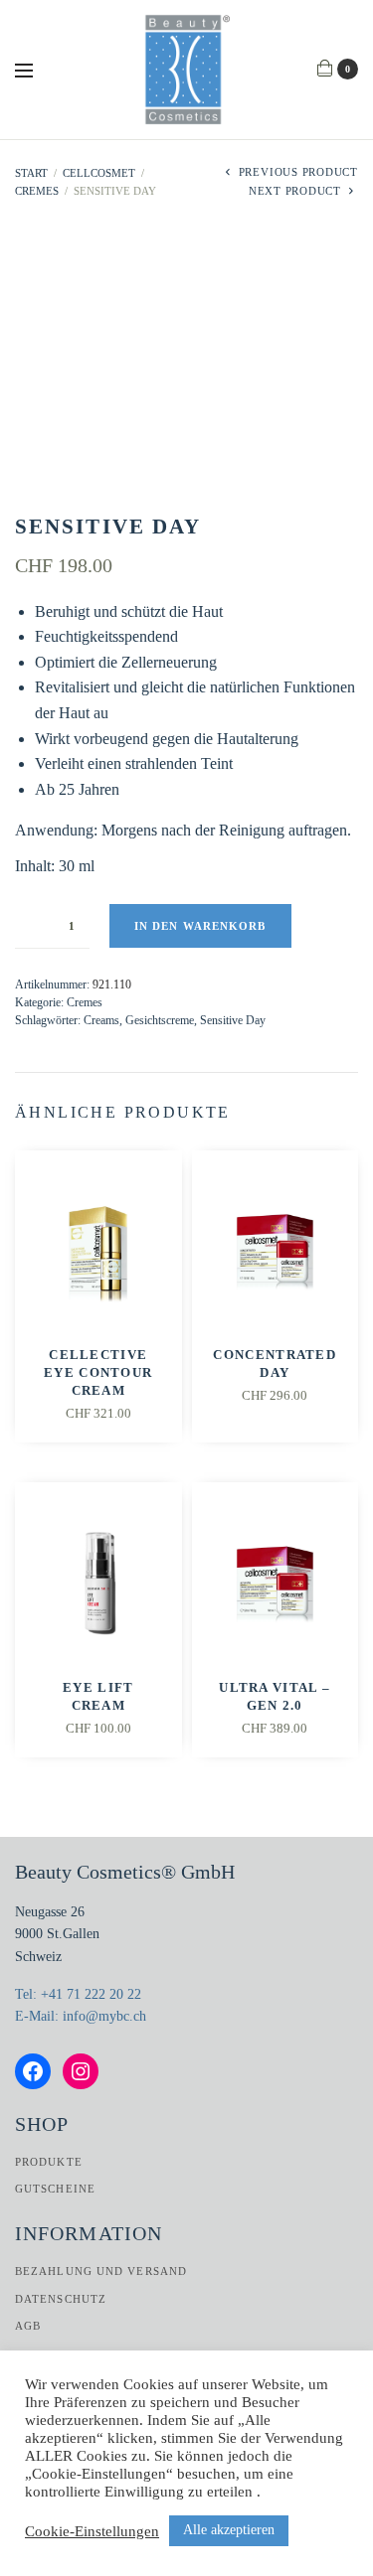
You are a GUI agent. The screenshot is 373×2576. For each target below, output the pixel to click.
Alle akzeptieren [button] (229, 2530)
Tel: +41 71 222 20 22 (78, 1994)
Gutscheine (55, 2189)
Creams (101, 1020)
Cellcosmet (99, 173)
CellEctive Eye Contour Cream (98, 1372)
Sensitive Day (233, 1020)
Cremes (37, 191)
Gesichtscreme (160, 1020)
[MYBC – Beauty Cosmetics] (186, 70)
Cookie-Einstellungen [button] (92, 2531)
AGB (28, 2326)
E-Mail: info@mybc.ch (81, 2016)
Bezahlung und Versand (101, 2271)
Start (31, 173)
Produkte (49, 2162)
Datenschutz (61, 2299)
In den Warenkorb (200, 926)
